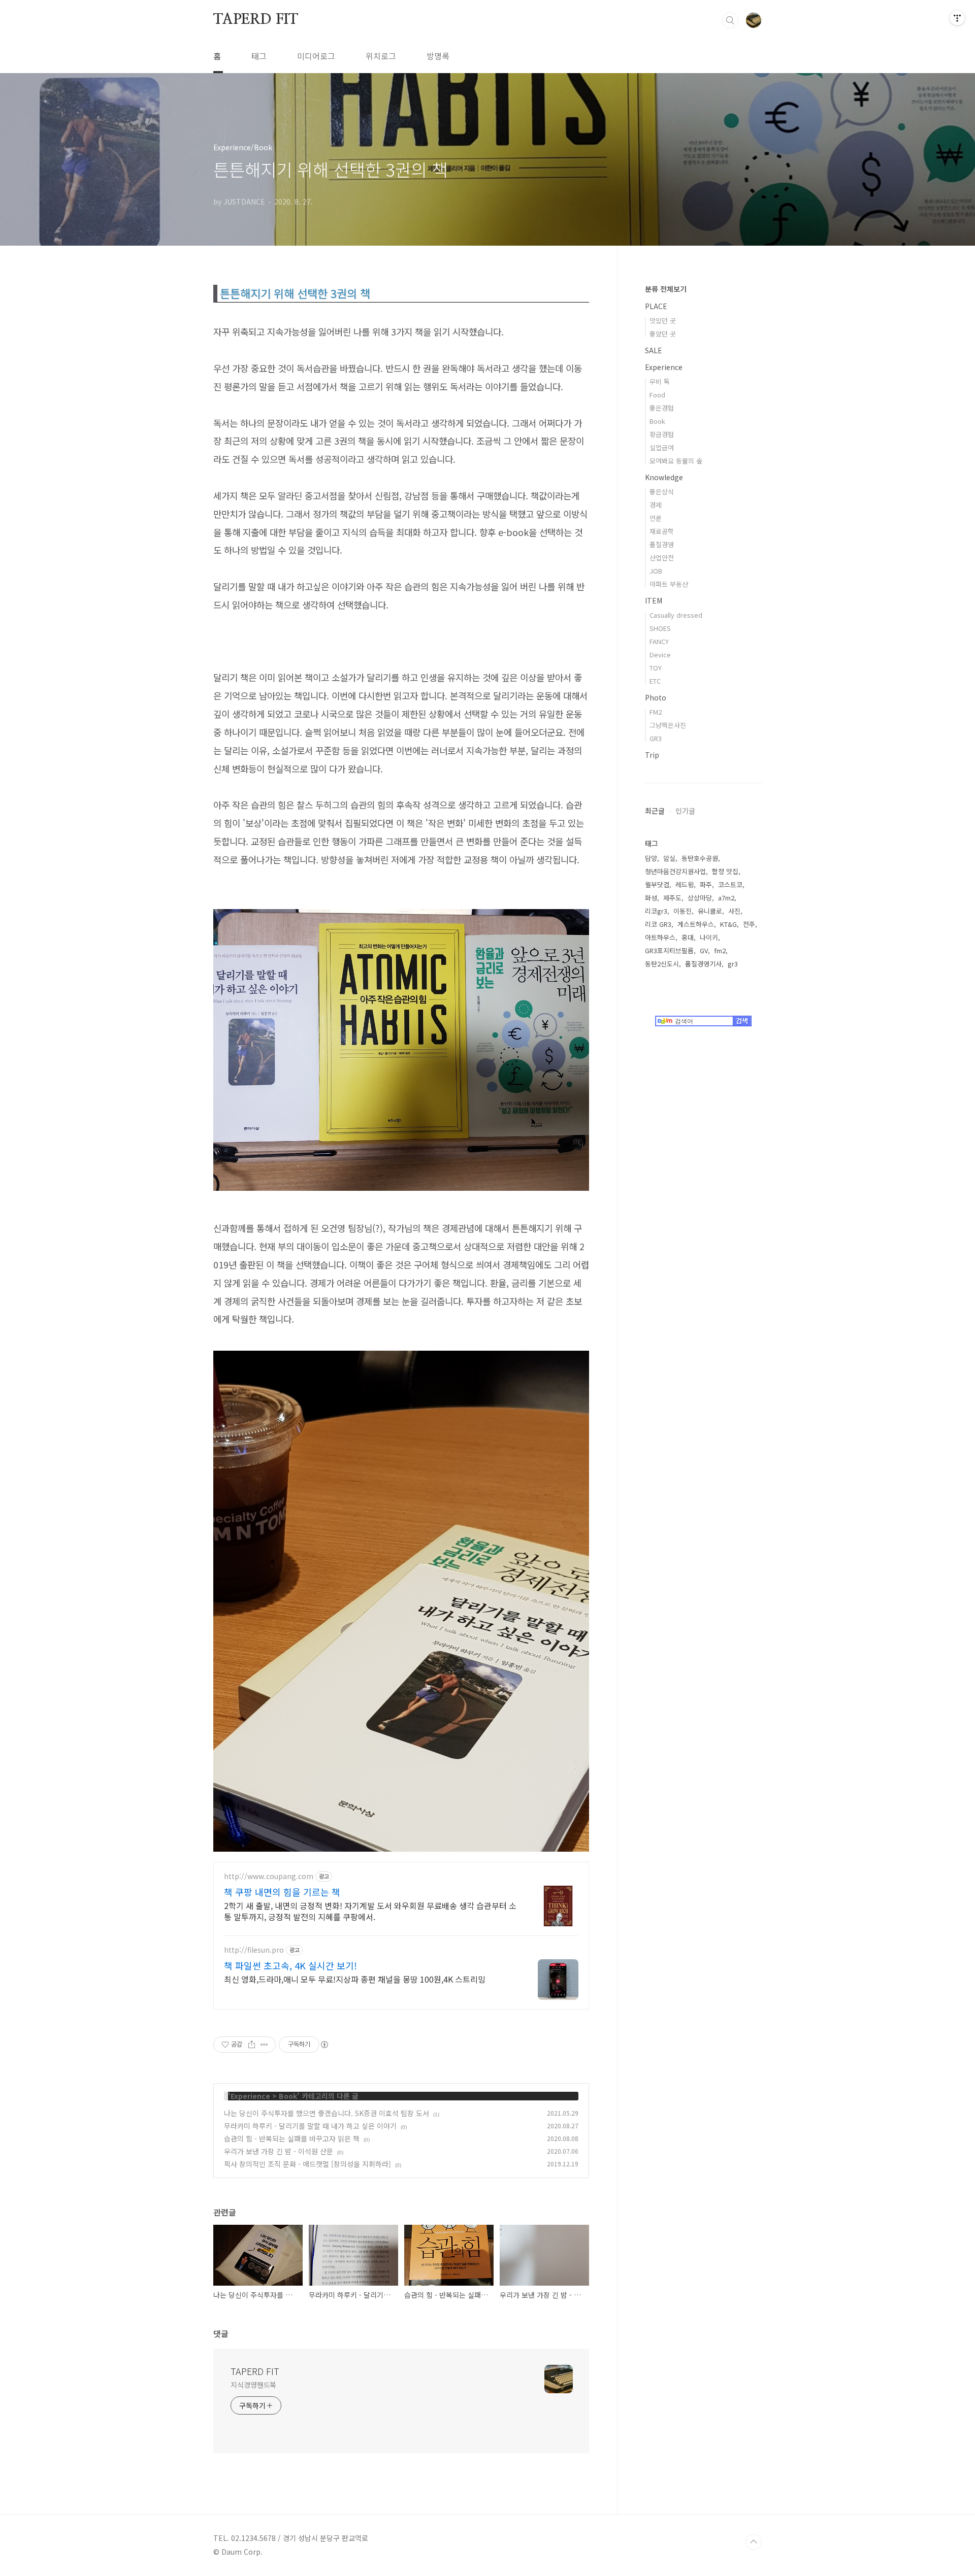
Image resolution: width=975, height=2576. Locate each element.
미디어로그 (316, 56)
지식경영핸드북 (253, 2385)
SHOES (660, 628)
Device (660, 655)
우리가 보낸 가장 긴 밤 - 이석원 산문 (279, 2151)
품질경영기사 (703, 964)
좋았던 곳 (663, 334)
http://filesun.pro (254, 1950)
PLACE (656, 306)
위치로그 (381, 56)
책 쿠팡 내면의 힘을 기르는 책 (282, 1892)
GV (704, 950)
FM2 (656, 712)
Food (657, 395)
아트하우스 (660, 937)
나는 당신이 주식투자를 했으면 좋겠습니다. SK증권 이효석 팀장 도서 (327, 2113)
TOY (656, 668)
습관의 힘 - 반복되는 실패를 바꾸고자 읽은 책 (292, 2138)
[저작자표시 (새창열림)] (324, 2045)
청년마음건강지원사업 (675, 871)
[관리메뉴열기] (957, 18)
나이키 (709, 937)
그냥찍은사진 (668, 725)
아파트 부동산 (669, 584)
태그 (259, 56)
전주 (749, 924)
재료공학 (662, 531)
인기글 (685, 811)
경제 (656, 505)
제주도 (672, 898)
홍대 (688, 937)
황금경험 (662, 434)
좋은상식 (662, 492)
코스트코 (730, 884)
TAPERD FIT (256, 20)
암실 (669, 858)
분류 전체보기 (666, 289)
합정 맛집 (725, 871)
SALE (654, 350)
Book (288, 2096)
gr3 (733, 964)
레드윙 (685, 884)
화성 (651, 898)
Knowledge (664, 477)
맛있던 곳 (663, 321)
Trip (652, 755)
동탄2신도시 (662, 964)
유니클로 (710, 911)
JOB (656, 571)
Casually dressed (676, 615)
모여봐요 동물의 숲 (676, 461)
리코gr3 (656, 911)
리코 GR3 (658, 924)
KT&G (728, 924)
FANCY (659, 641)
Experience (250, 2096)
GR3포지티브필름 (669, 950)
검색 (730, 20)
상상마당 (700, 898)
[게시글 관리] (264, 2045)
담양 (651, 858)
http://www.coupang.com (269, 1876)
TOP (754, 2542)
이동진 (682, 911)
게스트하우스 (696, 924)
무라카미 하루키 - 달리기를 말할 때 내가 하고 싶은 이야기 (310, 2126)
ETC (655, 681)
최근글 (655, 811)
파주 (706, 884)
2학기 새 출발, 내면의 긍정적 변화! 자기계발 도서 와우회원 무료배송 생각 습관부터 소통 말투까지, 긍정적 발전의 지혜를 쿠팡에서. (370, 1911)
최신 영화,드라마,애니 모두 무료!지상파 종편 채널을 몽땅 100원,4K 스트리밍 (355, 1979)
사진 (734, 911)
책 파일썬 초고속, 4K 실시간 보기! (290, 1965)
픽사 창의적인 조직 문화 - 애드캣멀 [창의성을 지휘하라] (307, 2164)
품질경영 (662, 544)
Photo (656, 697)
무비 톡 (660, 381)
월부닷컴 (657, 884)
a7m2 (726, 898)
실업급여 (662, 447)
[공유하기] (252, 2045)
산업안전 (662, 558)
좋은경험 (662, 408)
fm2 (720, 950)
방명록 (438, 56)
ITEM (654, 600)
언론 (656, 518)
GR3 (656, 738)
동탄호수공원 (700, 858)
